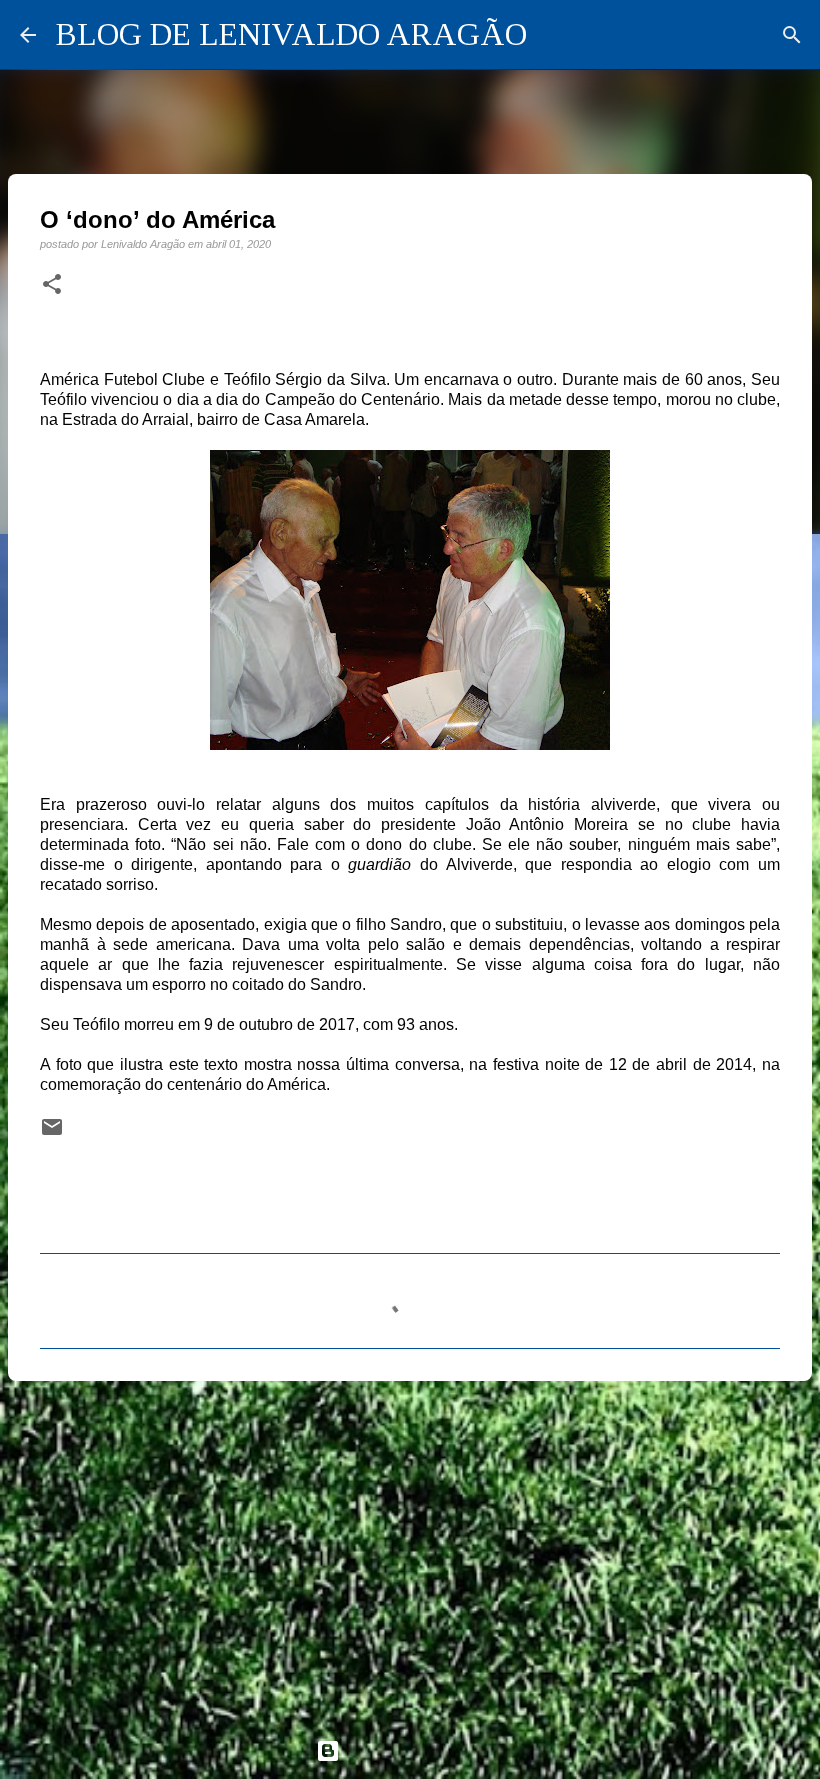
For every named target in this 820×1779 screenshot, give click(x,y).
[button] (52, 285)
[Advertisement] (410, 1551)
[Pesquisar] (792, 35)
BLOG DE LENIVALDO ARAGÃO (291, 34)
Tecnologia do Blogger (422, 1750)
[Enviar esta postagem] (52, 1133)
